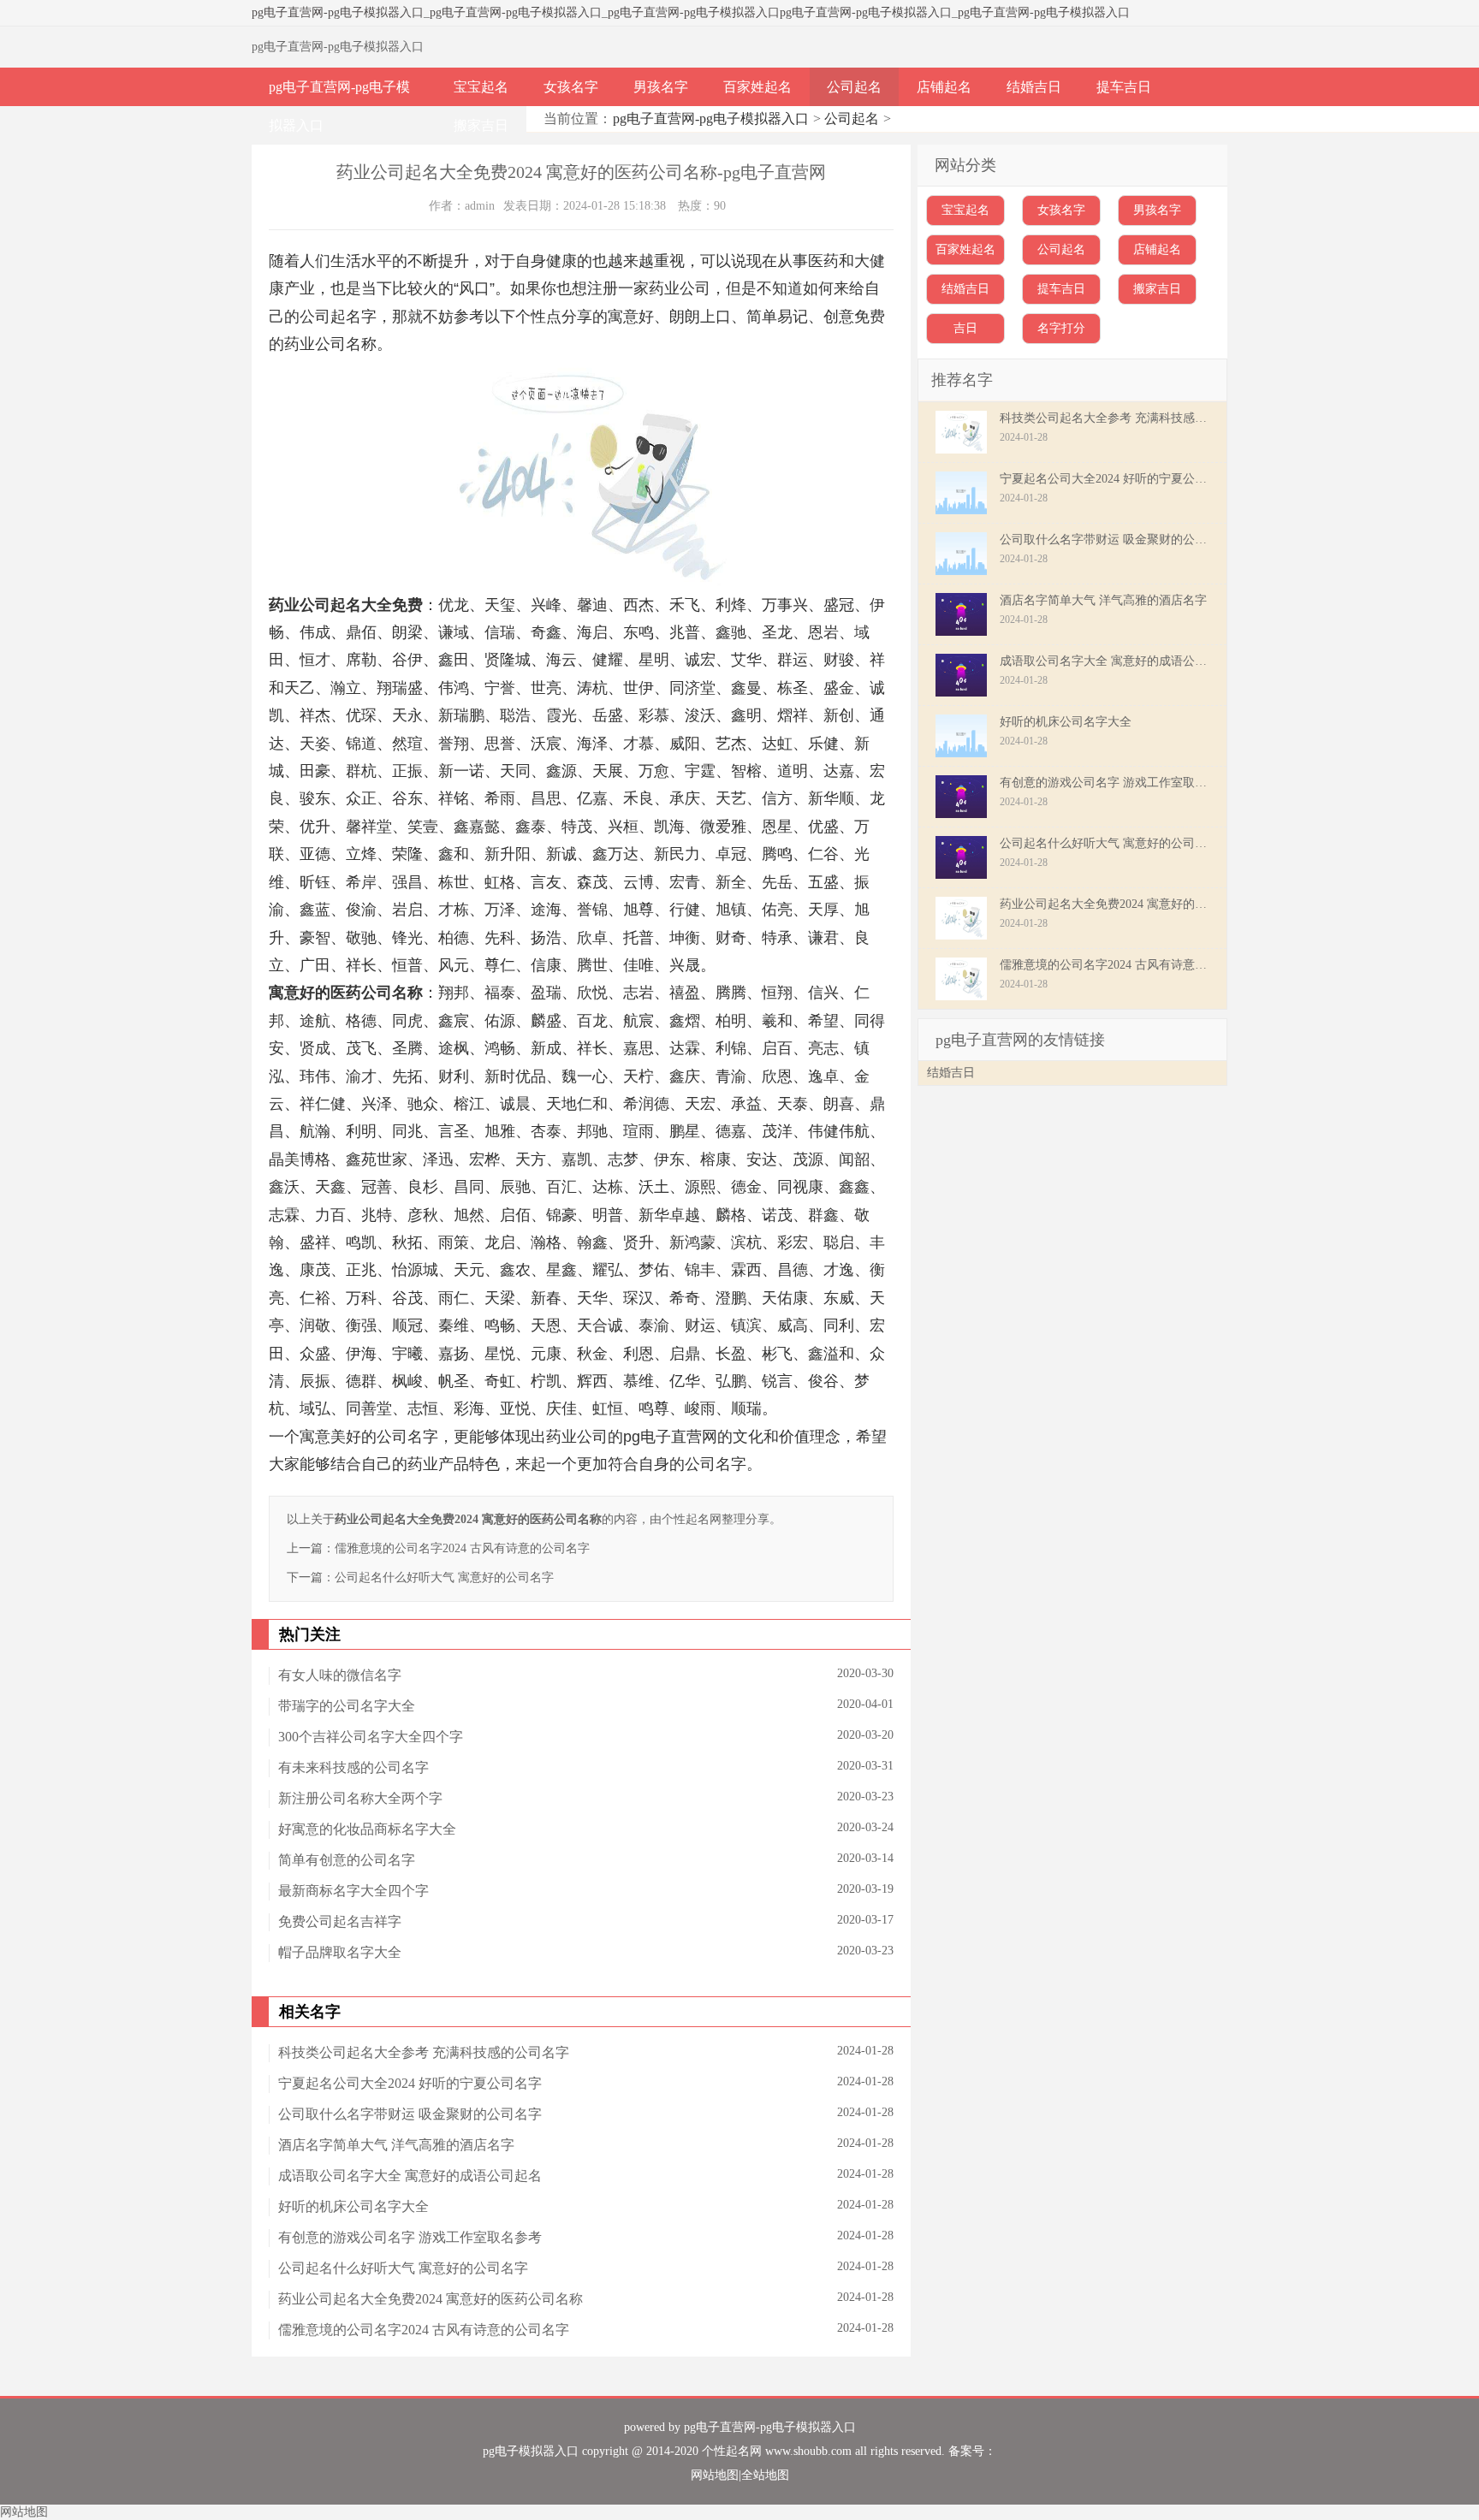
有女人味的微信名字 (340, 1675)
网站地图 (715, 2475)
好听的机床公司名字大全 (353, 2206)
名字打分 (1061, 328)
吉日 (965, 328)
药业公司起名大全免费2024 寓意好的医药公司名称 (431, 2299)
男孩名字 (661, 87)
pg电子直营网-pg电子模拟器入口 (338, 12)
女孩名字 (571, 87)
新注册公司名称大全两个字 (360, 1798)
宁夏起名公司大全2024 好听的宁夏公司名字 (410, 2083)
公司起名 (854, 87)
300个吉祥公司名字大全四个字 (371, 1737)
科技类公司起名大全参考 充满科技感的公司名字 (424, 2052)
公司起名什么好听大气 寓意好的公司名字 (444, 1577)
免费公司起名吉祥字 (340, 1921)
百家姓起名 (757, 87)
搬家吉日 (481, 125)
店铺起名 (944, 87)
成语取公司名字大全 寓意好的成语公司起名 (410, 2176)
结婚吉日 (1034, 87)
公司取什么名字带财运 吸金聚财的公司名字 (410, 2114)
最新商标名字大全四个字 (353, 1891)
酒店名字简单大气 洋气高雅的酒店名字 (396, 2145)
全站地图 (765, 2475)
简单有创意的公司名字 (347, 1860)
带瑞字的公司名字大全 (347, 1706)
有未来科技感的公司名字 (353, 1767)
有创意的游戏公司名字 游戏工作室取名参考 (410, 2237)
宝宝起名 (481, 87)
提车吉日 (1124, 87)
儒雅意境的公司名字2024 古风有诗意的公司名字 (462, 1548)
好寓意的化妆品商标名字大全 (367, 1829)
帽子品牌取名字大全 (340, 1952)
